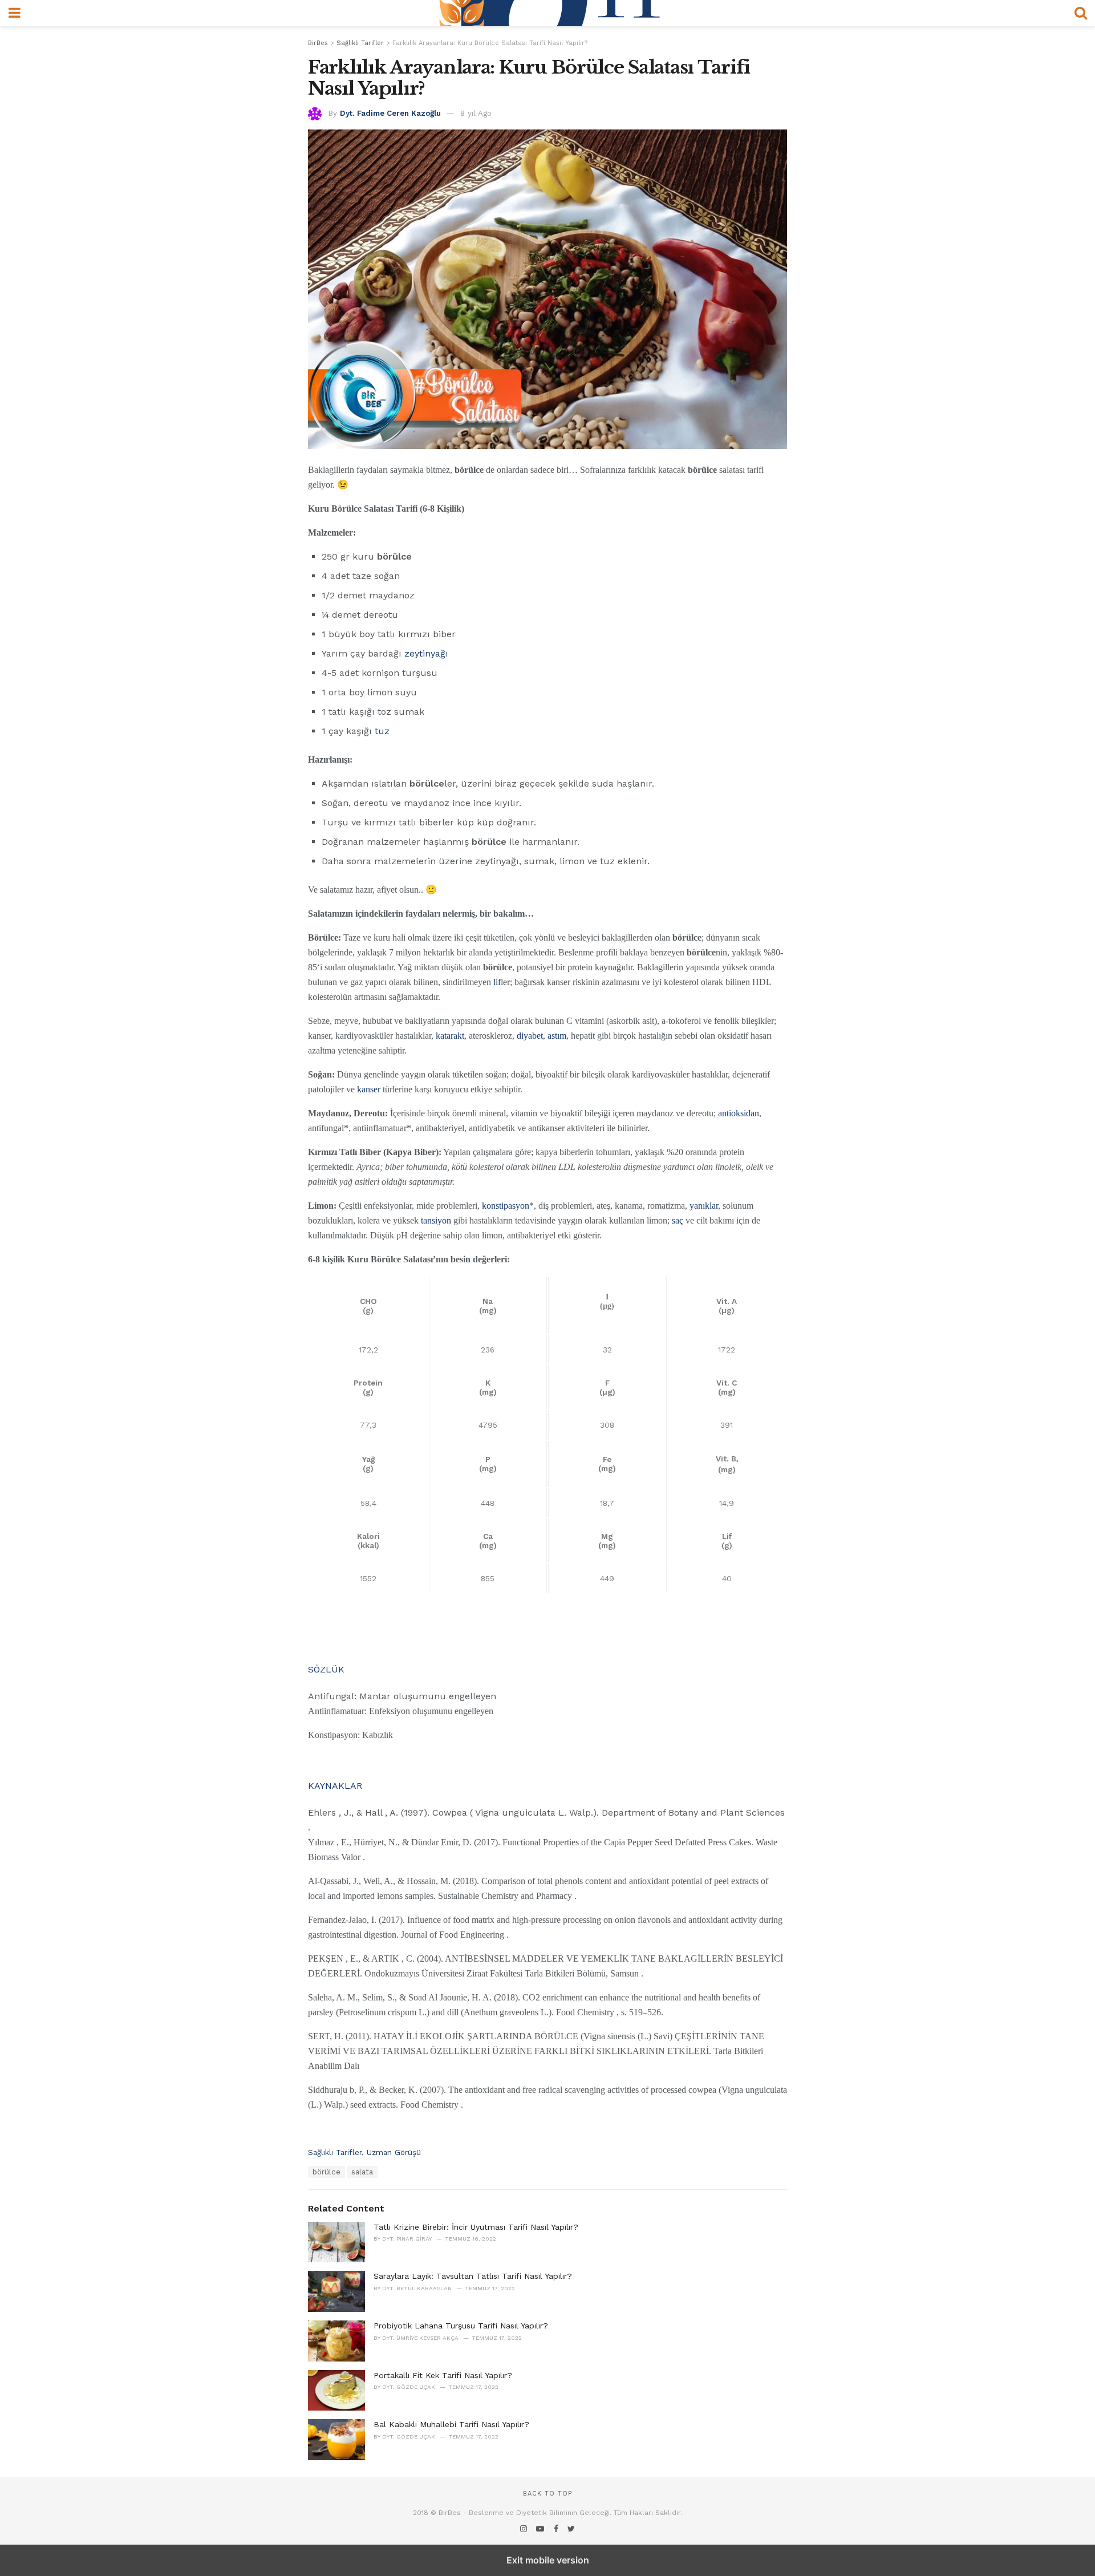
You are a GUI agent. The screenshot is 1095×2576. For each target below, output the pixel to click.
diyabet (530, 1036)
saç (678, 1220)
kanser (369, 1089)
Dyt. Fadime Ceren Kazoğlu (390, 113)
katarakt (450, 1036)
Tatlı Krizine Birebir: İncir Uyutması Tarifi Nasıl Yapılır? (476, 2227)
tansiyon (436, 1220)
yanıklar (704, 1206)
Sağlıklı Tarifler (335, 2152)
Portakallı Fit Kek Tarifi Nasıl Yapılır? (443, 2375)
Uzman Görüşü (394, 2152)
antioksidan (739, 1113)
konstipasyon (506, 1206)
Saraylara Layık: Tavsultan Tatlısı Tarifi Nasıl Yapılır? (473, 2276)
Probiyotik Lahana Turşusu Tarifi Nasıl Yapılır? (461, 2326)
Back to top (547, 2494)
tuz (382, 731)
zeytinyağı (426, 653)
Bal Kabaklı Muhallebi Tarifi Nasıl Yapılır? (451, 2424)
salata (362, 2172)
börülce (327, 2172)
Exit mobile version (548, 2560)
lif (497, 982)
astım (557, 1036)
